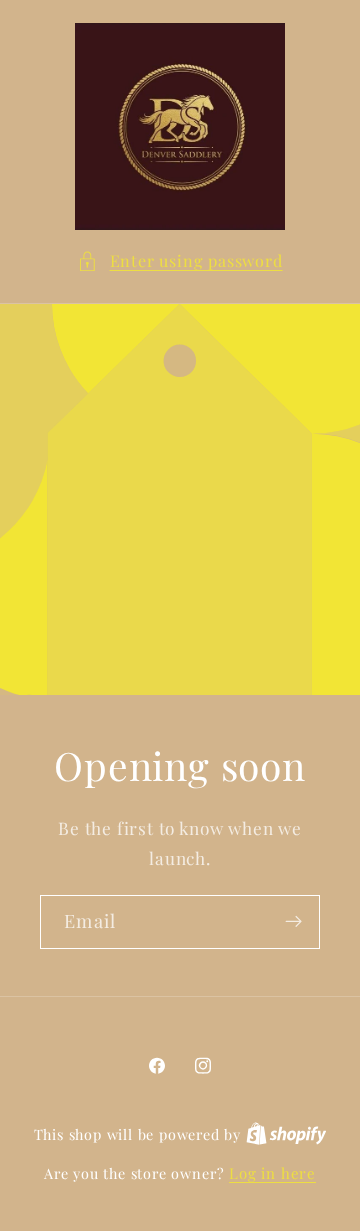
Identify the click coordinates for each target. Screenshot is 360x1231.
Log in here (272, 1173)
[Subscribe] (293, 922)
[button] (179, 260)
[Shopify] (286, 1134)
